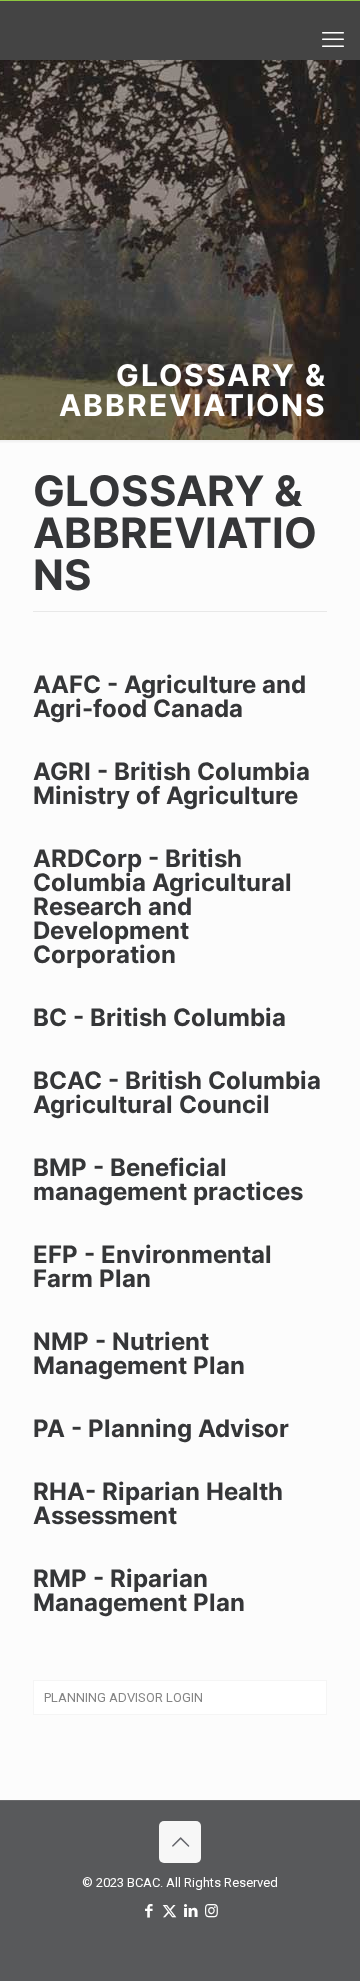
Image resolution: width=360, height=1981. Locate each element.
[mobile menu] (333, 40)
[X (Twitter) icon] (169, 1911)
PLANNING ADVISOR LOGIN (123, 1697)
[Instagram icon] (211, 1911)
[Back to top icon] (180, 1842)
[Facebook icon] (148, 1911)
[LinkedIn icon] (190, 1911)
